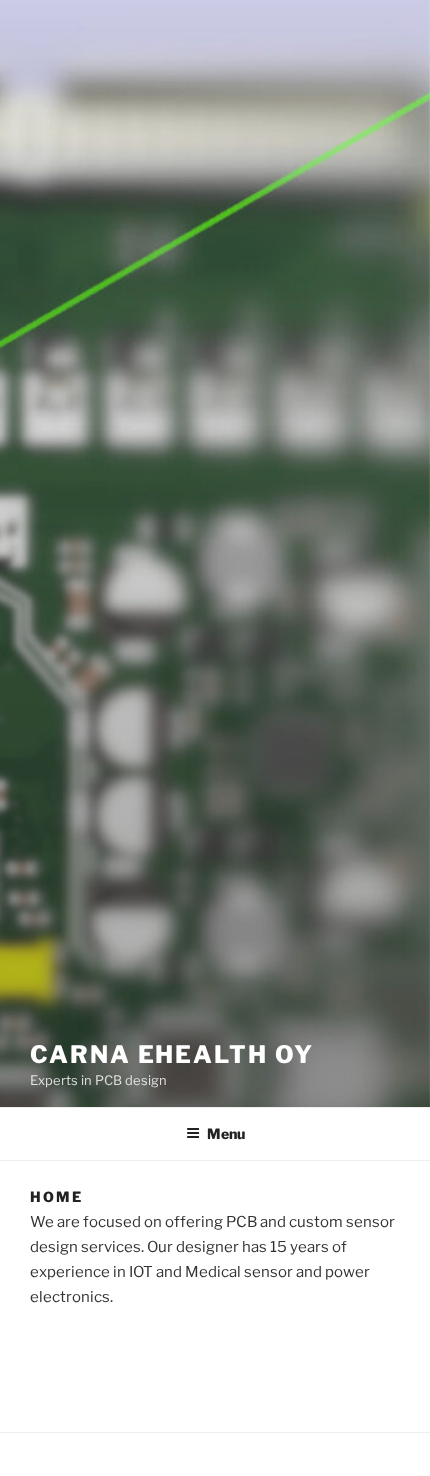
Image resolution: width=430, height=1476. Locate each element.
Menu (226, 1133)
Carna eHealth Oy (172, 1054)
